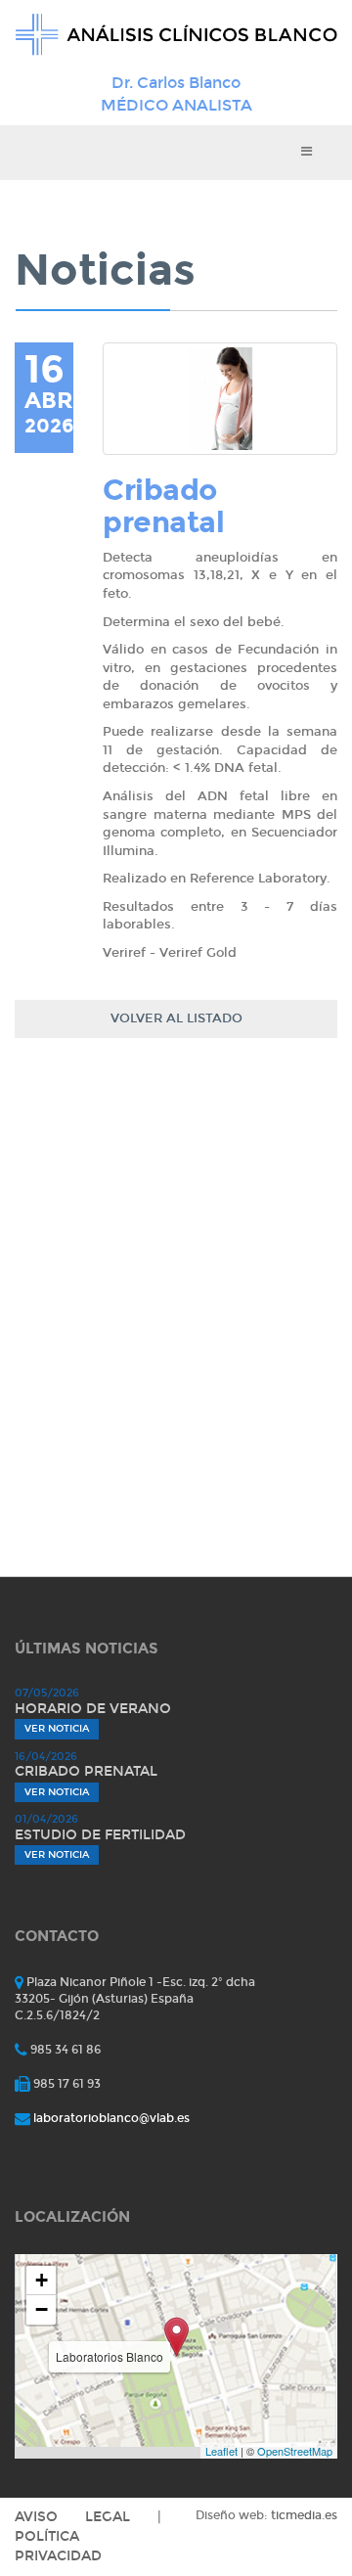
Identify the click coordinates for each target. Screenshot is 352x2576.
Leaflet (221, 2451)
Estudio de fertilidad (100, 1835)
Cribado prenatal (86, 1771)
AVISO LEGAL (72, 2517)
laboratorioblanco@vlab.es (111, 2118)
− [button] (42, 2309)
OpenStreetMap (295, 2451)
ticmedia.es (304, 2515)
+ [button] (42, 2280)
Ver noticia (57, 1729)
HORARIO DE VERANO (93, 1709)
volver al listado (176, 1018)
